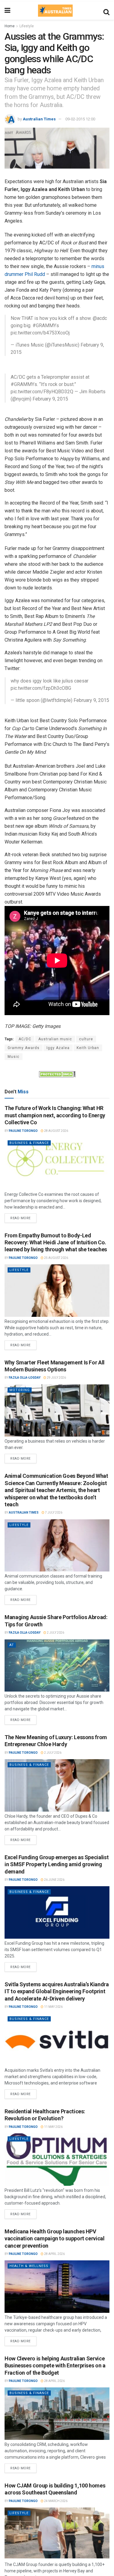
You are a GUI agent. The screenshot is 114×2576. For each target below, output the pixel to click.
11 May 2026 (53, 2007)
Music (14, 1057)
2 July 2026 (55, 1633)
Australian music (55, 1039)
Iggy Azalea (58, 1048)
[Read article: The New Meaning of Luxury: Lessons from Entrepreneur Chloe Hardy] (57, 1785)
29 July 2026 (56, 1378)
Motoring (20, 1390)
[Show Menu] (7, 11)
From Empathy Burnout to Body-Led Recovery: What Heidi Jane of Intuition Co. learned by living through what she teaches (56, 1243)
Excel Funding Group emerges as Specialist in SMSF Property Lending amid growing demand (57, 1864)
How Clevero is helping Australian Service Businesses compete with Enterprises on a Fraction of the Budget (55, 2366)
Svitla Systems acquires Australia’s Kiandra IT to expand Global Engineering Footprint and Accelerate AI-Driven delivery (57, 1991)
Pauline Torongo (23, 1131)
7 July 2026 (53, 1513)
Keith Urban (88, 1048)
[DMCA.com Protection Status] (57, 1074)
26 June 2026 (54, 1880)
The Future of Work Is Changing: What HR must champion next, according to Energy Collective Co (55, 1115)
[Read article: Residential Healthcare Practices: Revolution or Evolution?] (57, 2160)
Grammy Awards (24, 1048)
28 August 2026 (56, 1131)
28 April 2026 (54, 2254)
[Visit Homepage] (55, 11)
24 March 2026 (55, 2501)
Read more (23, 1217)
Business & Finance (29, 1143)
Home (10, 26)
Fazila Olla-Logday (25, 1378)
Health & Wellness (29, 2266)
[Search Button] (106, 11)
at (12, 1645)
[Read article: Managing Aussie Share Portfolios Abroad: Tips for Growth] (57, 1666)
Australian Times (39, 119)
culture (86, 1039)
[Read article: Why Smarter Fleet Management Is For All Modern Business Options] (57, 1411)
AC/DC (25, 1039)
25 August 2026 (56, 1258)
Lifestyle (27, 26)
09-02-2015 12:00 (80, 119)
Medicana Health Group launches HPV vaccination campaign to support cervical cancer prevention (55, 2239)
